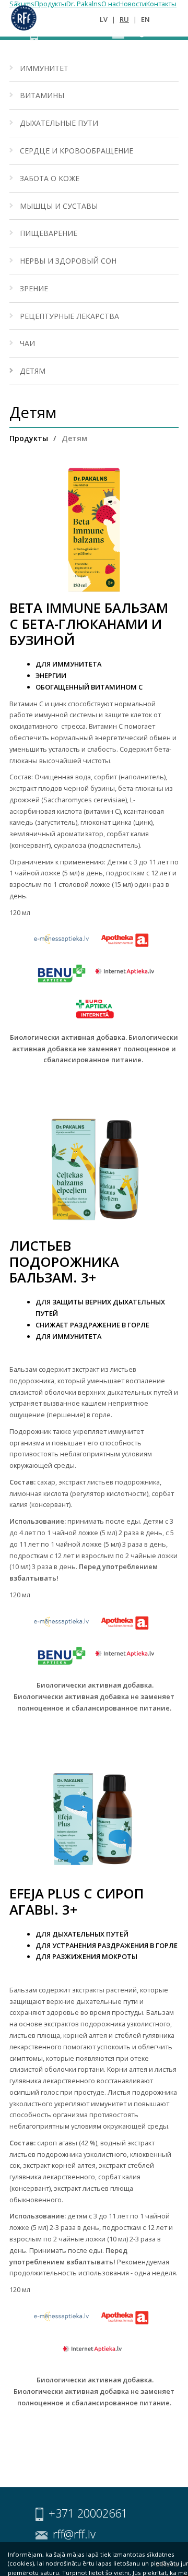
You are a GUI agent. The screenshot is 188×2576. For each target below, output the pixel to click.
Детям (33, 371)
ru (124, 19)
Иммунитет (44, 68)
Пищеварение (49, 233)
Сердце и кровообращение (77, 151)
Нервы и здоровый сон (68, 261)
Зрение (34, 288)
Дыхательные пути (59, 123)
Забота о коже (50, 178)
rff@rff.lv (146, 34)
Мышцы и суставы (59, 206)
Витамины (42, 95)
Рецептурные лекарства (69, 316)
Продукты (29, 438)
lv (104, 19)
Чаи (27, 343)
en (145, 19)
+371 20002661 (73, 34)
